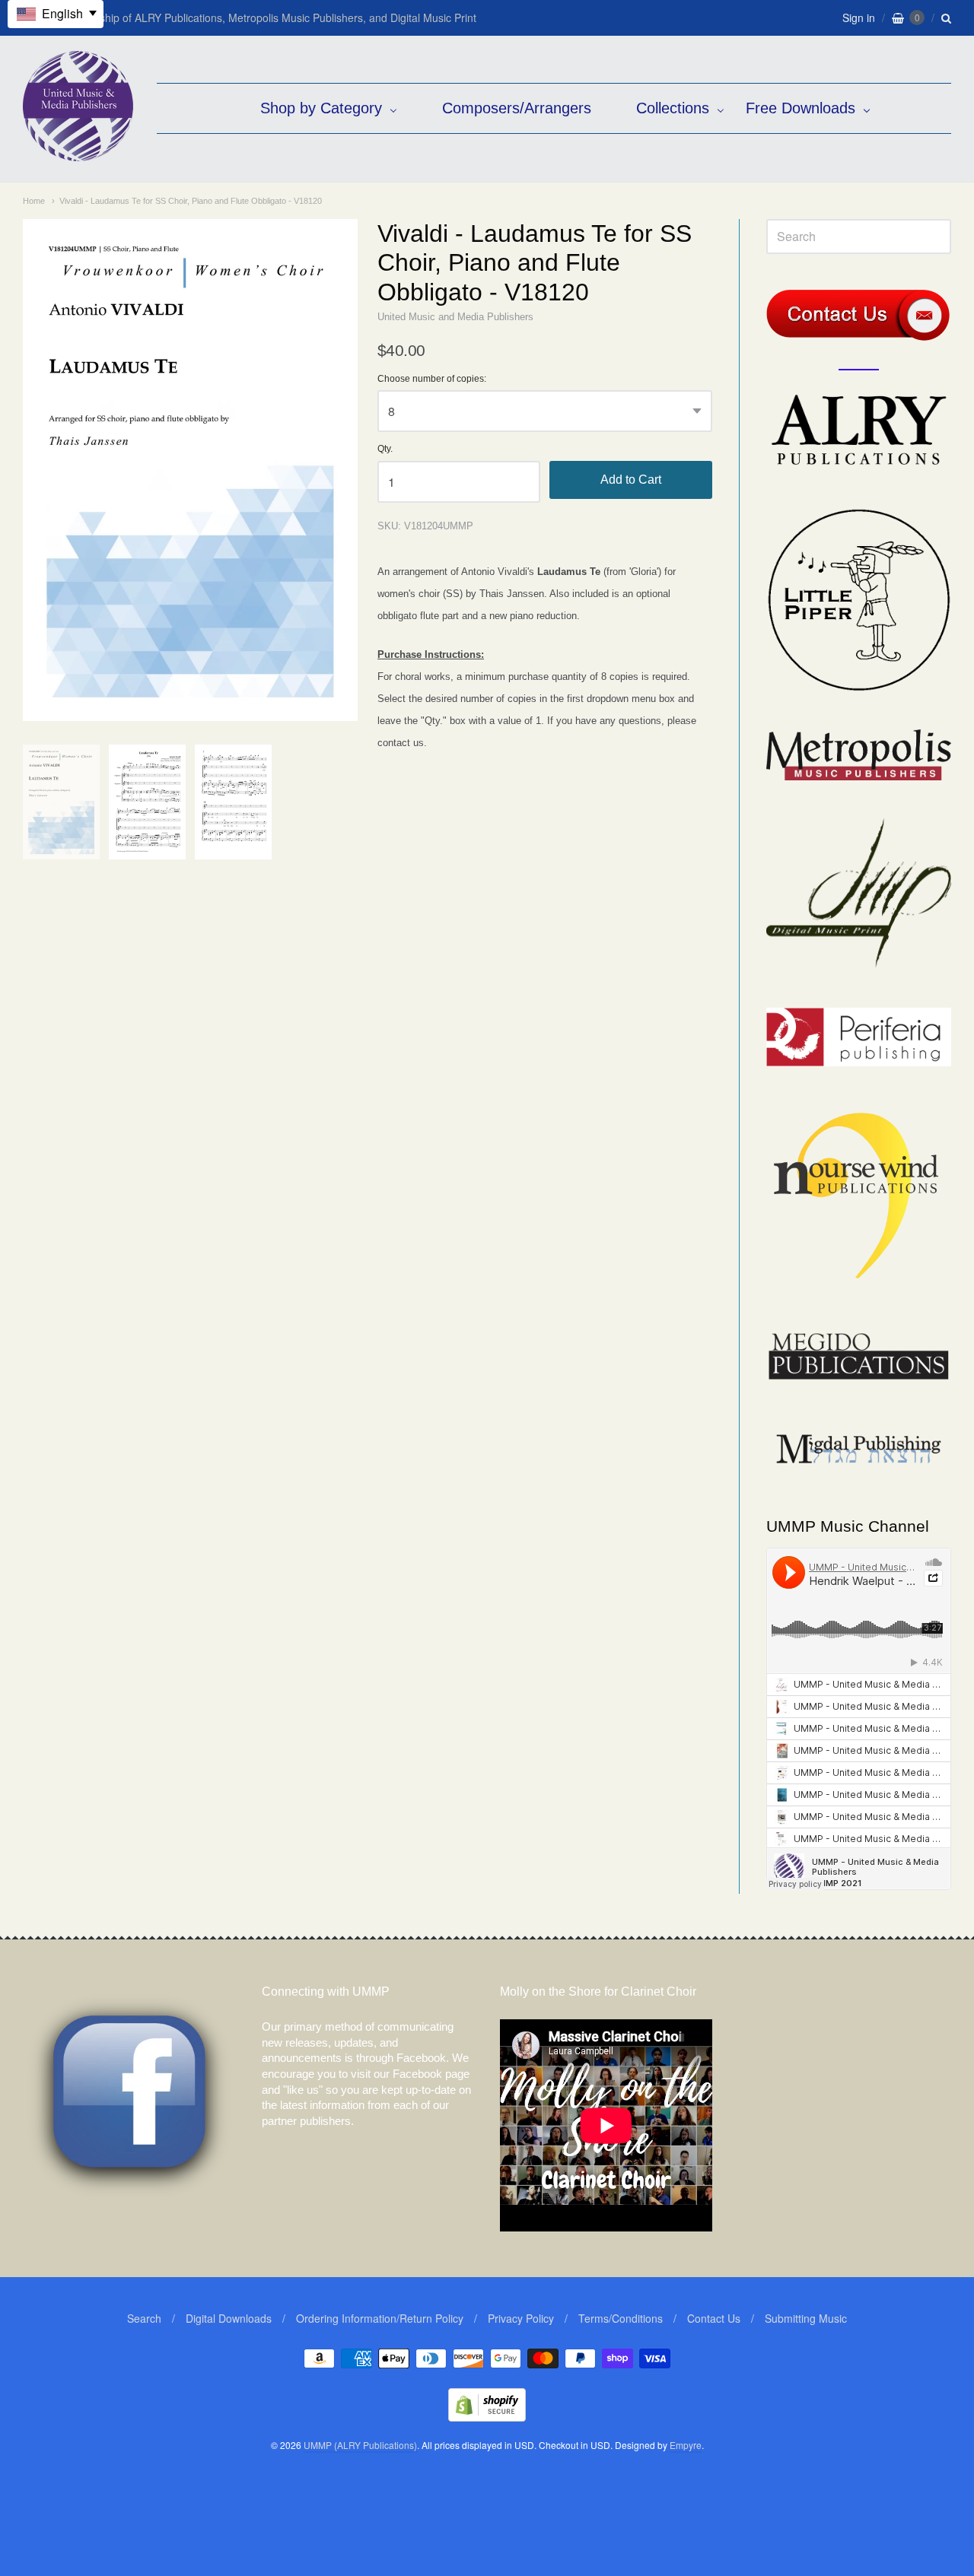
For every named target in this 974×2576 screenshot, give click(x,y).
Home (34, 201)
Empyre (686, 2445)
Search (144, 2318)
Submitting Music (806, 2318)
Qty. (385, 449)
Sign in (859, 17)
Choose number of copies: (432, 379)
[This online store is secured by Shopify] (487, 2417)
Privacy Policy (521, 2318)
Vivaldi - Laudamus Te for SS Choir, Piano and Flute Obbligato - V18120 (191, 201)
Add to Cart (631, 480)
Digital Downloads (229, 2318)
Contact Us (714, 2318)
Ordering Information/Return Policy (380, 2318)
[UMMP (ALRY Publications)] (78, 153)
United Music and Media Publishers (455, 317)
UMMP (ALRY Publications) (360, 2445)
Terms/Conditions (621, 2318)
